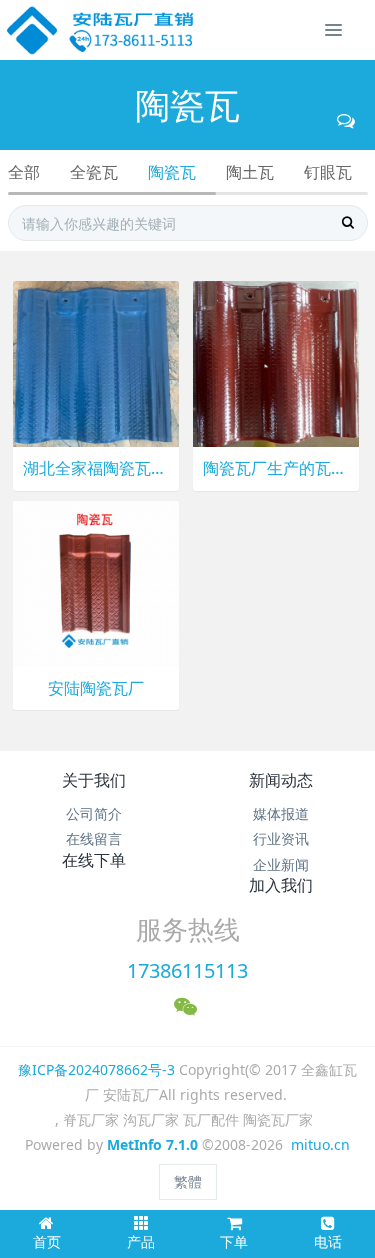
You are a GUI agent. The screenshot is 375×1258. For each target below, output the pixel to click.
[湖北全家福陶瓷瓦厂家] (96, 362)
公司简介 (94, 813)
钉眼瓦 (328, 172)
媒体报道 (281, 813)
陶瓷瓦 (172, 172)
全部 (24, 172)
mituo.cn (320, 1144)
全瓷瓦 (94, 172)
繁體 (188, 1181)
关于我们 (94, 780)
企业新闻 (281, 864)
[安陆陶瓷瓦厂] (96, 581)
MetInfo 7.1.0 (152, 1144)
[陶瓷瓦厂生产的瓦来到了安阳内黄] (276, 362)
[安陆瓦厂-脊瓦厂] (101, 30)
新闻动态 (281, 780)
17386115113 (187, 970)
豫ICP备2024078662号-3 (96, 1069)
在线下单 (94, 860)
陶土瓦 (250, 172)
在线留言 (94, 838)
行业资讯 (281, 838)
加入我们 (281, 885)
